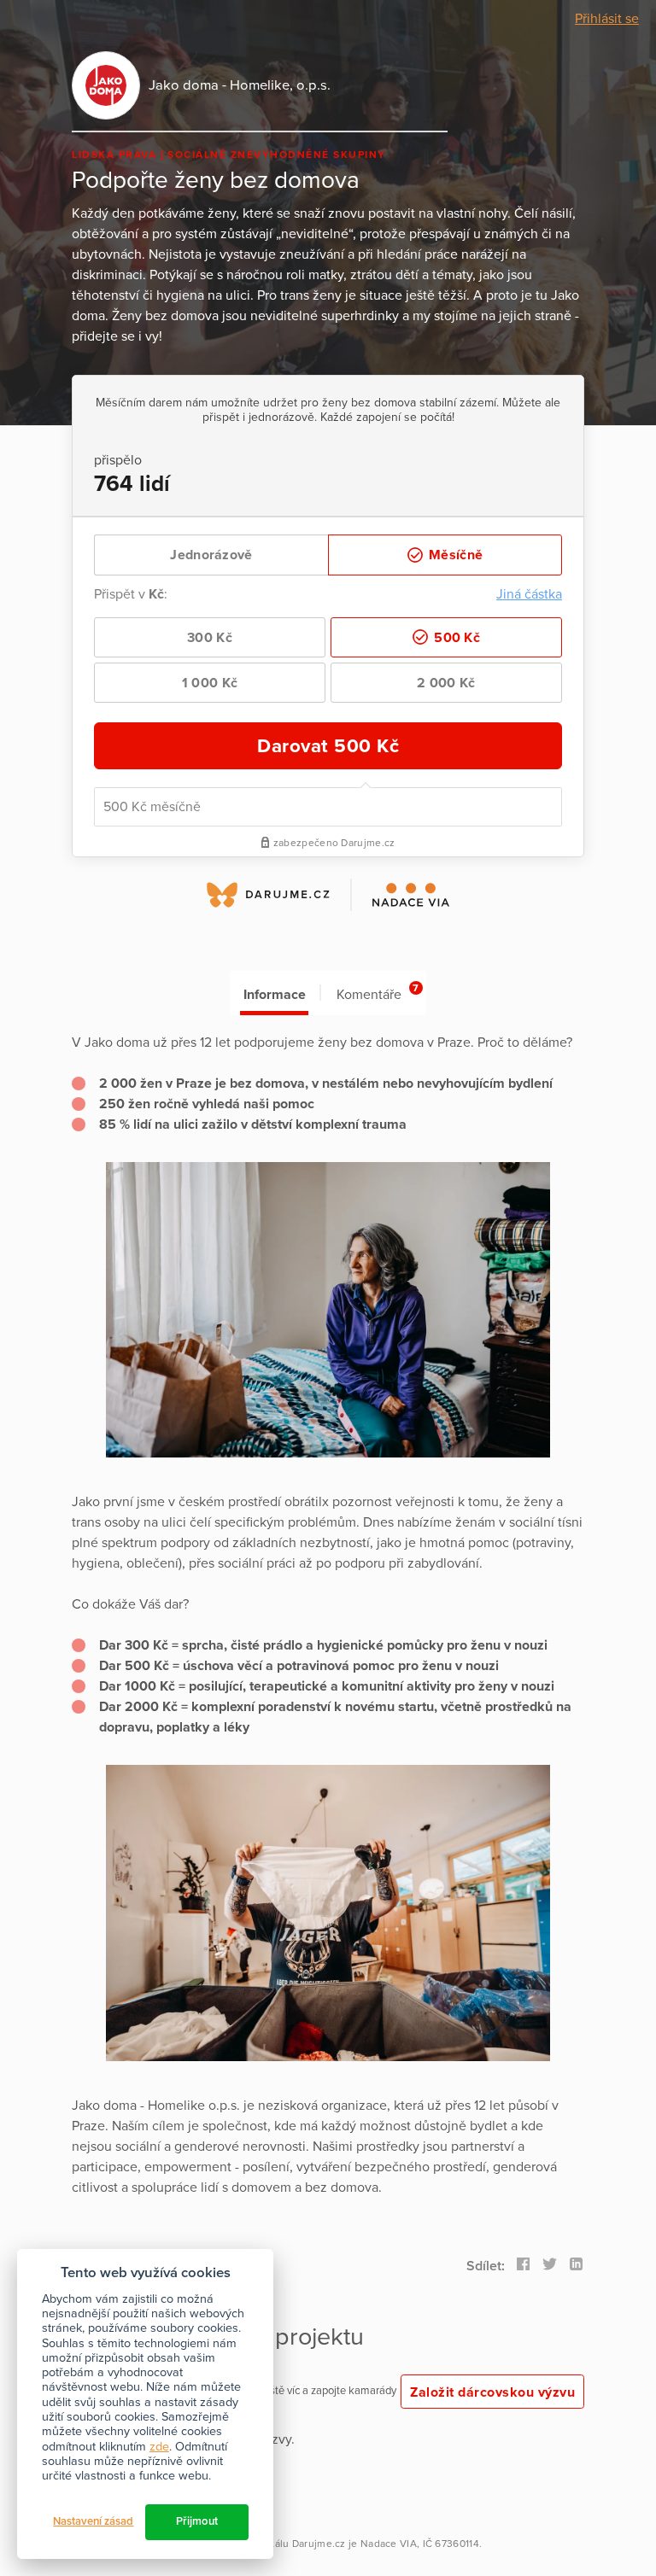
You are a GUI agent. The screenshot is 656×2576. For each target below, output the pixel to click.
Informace (275, 995)
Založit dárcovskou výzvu (492, 2392)
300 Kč (210, 638)
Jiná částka (529, 594)
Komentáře (378, 993)
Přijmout (197, 2521)
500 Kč (455, 638)
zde (159, 2447)
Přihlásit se (607, 19)
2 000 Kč (446, 683)
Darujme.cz (319, 2544)
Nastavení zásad (93, 2521)
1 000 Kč (210, 683)
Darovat (328, 746)
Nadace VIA (389, 2544)
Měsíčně (454, 555)
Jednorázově (211, 555)
